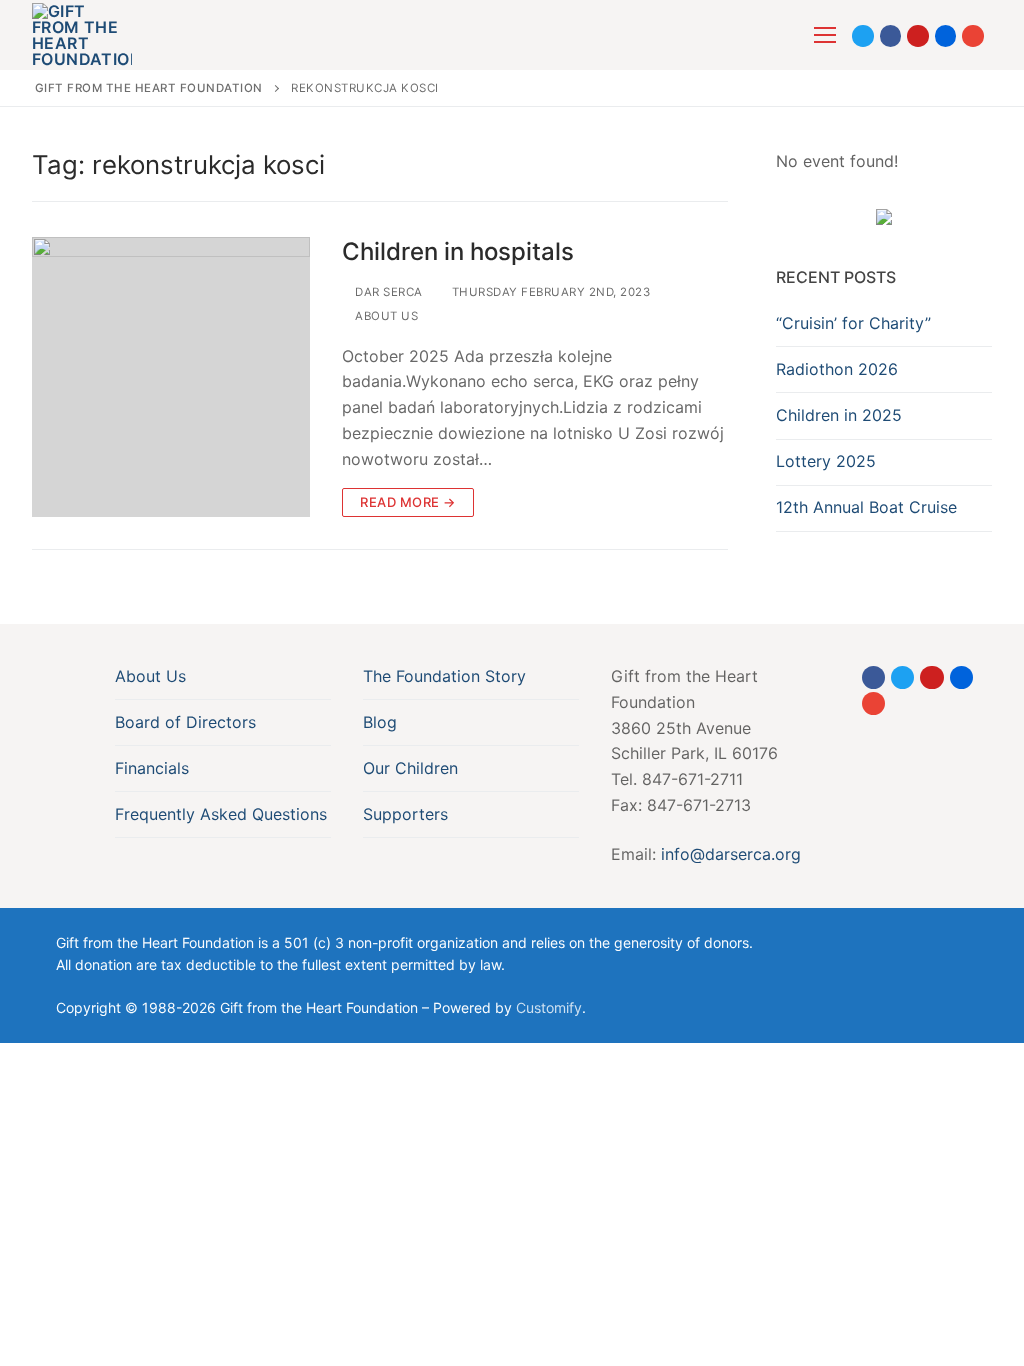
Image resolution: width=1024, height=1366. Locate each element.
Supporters (405, 814)
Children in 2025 (839, 415)
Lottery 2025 (826, 461)
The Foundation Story (444, 676)
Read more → (408, 502)
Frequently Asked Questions (221, 814)
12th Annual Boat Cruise (866, 507)
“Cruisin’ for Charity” (853, 323)
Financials (152, 768)
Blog (380, 722)
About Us (385, 316)
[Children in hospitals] (171, 377)
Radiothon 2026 (837, 369)
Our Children (410, 768)
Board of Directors (185, 722)
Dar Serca (387, 292)
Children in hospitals (458, 251)
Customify (549, 1007)
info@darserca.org (731, 854)
